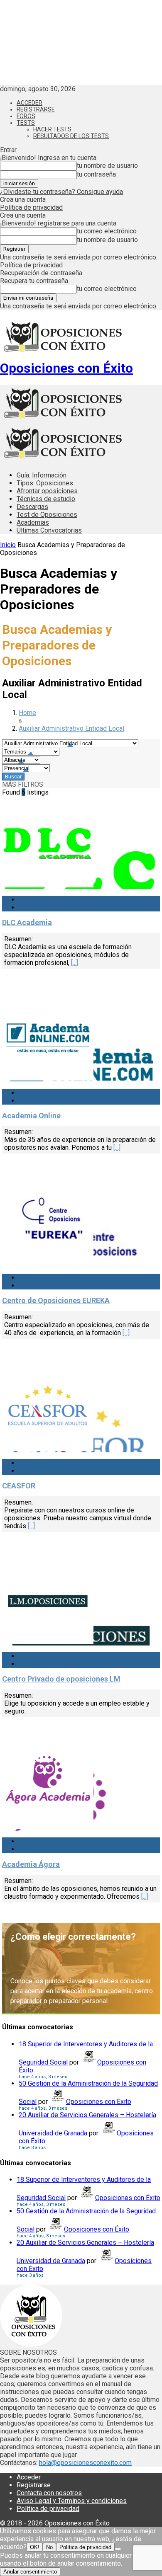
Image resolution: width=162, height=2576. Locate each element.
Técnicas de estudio (46, 499)
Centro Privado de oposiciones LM (61, 1679)
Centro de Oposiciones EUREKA (56, 1300)
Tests (26, 123)
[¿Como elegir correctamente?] (81, 1969)
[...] (75, 963)
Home (27, 713)
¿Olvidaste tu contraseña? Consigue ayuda (61, 192)
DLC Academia (27, 922)
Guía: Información (42, 475)
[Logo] (62, 421)
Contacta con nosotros (49, 2493)
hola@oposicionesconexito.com (85, 2463)
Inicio (8, 545)
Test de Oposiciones (47, 515)
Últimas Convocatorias (49, 530)
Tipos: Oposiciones (45, 483)
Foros (26, 116)
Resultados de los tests (71, 136)
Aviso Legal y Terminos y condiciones (72, 2501)
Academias (33, 522)
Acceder (29, 103)
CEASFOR (19, 1486)
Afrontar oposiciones (47, 491)
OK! (35, 2547)
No (49, 2547)
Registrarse (36, 109)
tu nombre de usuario (107, 166)
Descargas (32, 507)
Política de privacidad (31, 207)
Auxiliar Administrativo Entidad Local (71, 728)
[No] (118, 2549)
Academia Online (31, 1116)
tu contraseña (96, 174)
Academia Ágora (31, 1864)
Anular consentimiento (30, 2572)
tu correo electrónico (107, 231)
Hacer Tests (52, 129)
